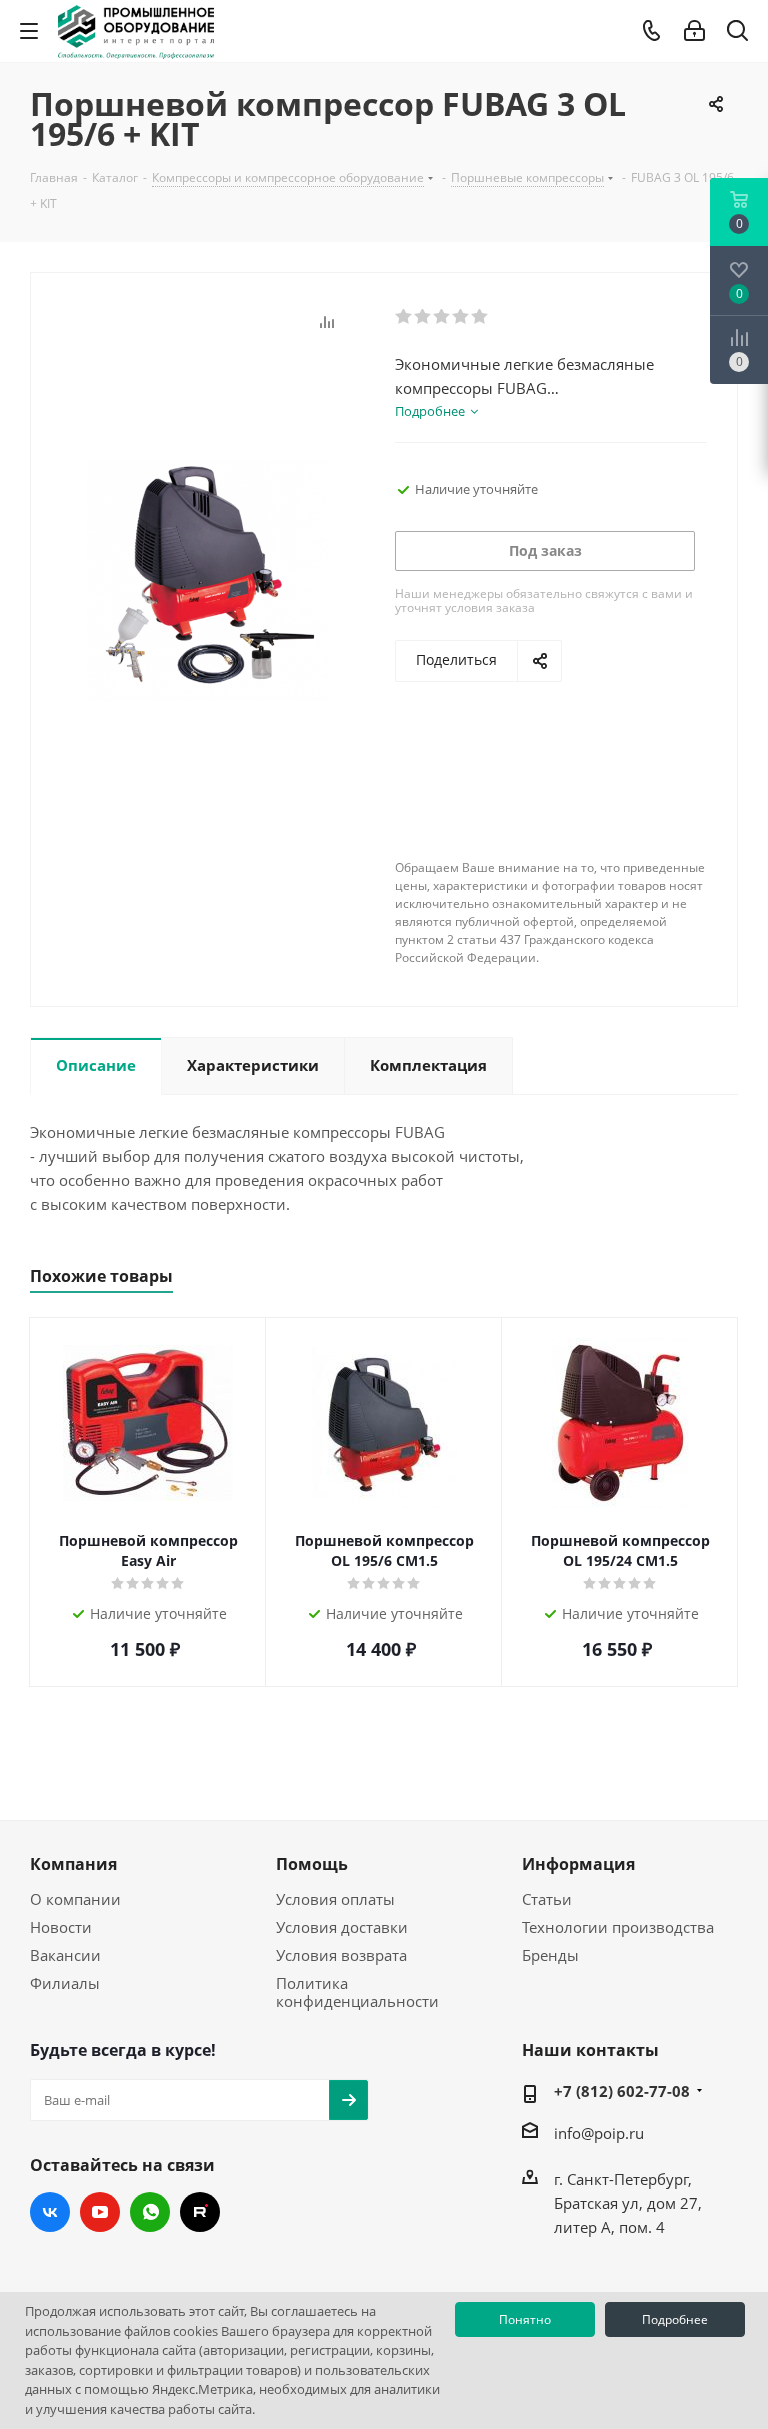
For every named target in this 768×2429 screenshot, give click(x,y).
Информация (578, 1864)
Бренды (550, 1955)
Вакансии (65, 1955)
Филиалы (65, 1983)
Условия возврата (341, 1955)
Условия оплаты (335, 1899)
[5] (480, 317)
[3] (442, 317)
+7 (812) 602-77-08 (622, 2091)
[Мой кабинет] (694, 31)
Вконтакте (50, 2212)
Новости (61, 1927)
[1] (404, 317)
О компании (75, 1899)
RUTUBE (200, 2212)
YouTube (100, 2212)
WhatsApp (150, 2212)
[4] (461, 317)
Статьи (547, 1899)
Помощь (312, 1864)
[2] (423, 317)
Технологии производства (618, 1927)
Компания (73, 1864)
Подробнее (675, 2319)
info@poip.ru (599, 2133)
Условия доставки (342, 1927)
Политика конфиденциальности (357, 1992)
